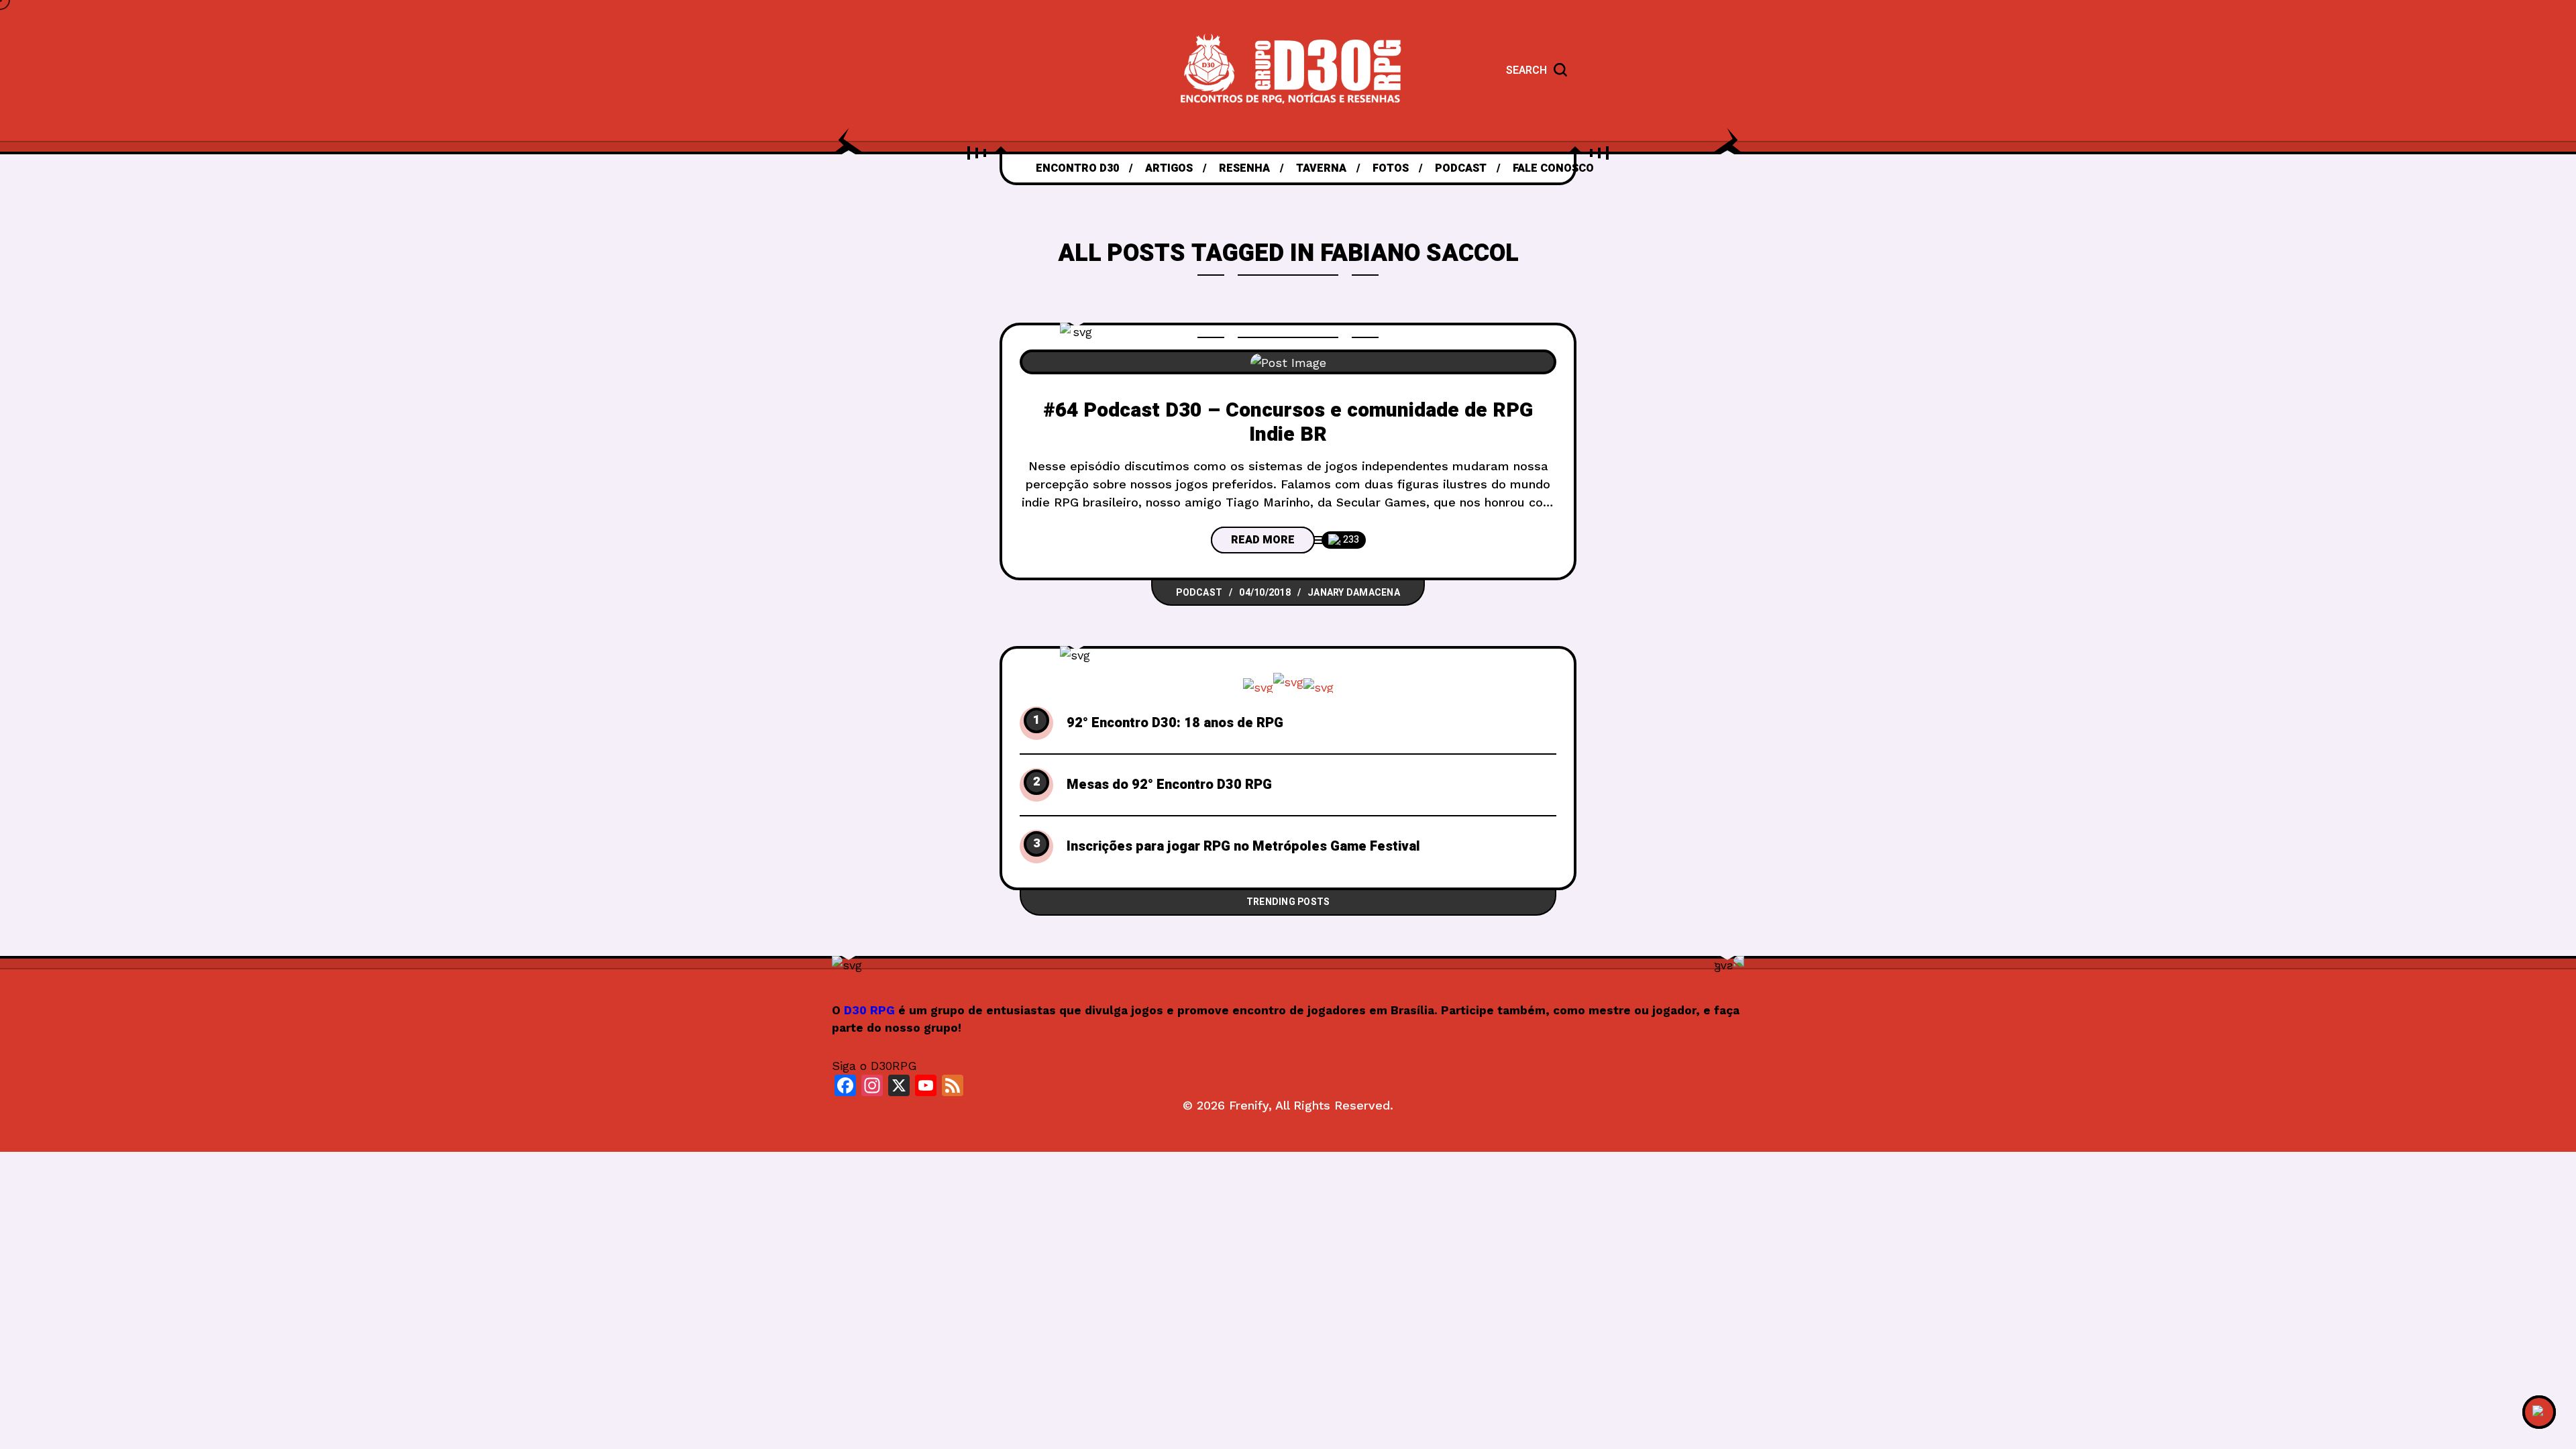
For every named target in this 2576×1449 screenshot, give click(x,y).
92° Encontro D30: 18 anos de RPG (1175, 723)
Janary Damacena (1354, 593)
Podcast (1199, 593)
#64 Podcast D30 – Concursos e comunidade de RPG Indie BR (1288, 423)
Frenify (1249, 1105)
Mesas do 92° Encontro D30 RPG (1169, 785)
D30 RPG (869, 1010)
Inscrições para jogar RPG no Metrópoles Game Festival (1243, 847)
